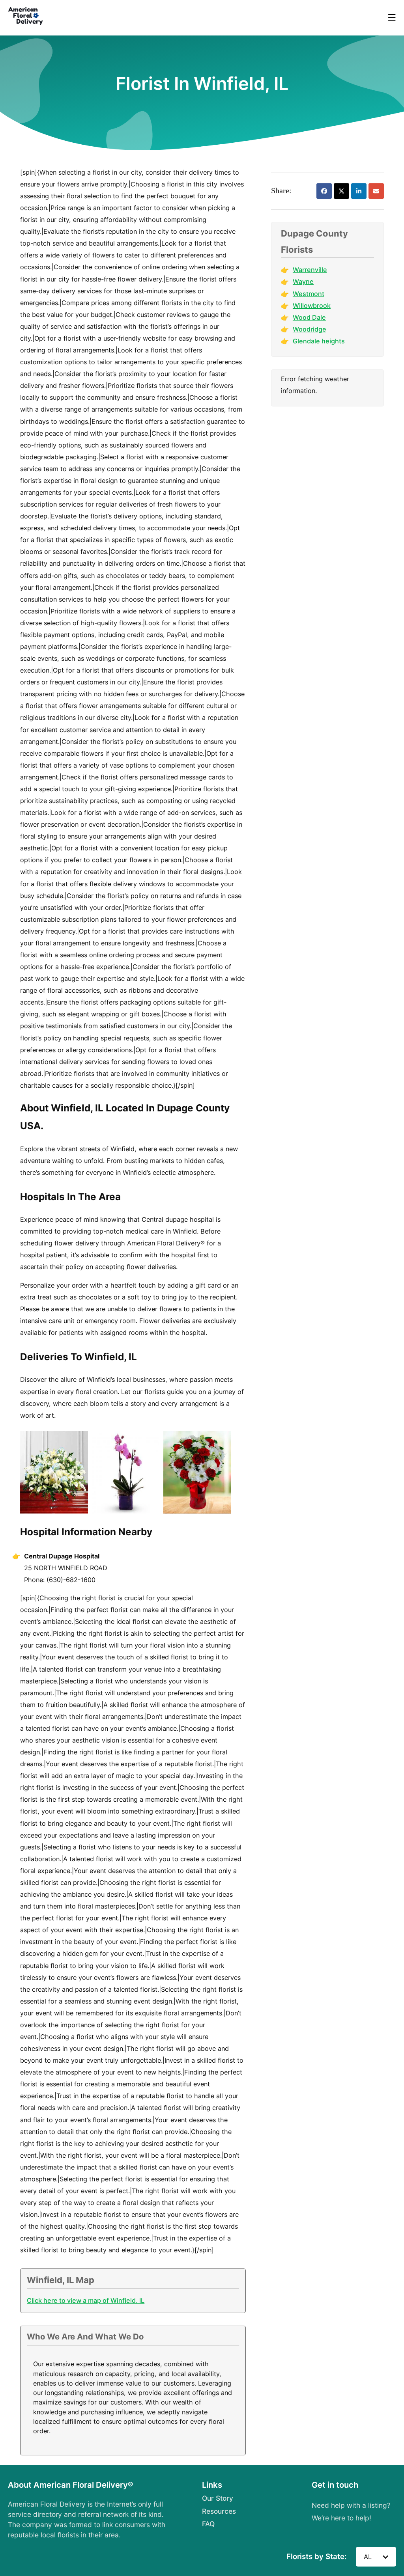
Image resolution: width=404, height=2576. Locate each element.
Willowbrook (312, 306)
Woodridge (310, 329)
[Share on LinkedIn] (359, 191)
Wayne (303, 281)
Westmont (309, 294)
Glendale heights (319, 341)
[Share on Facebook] (324, 191)
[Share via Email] (376, 191)
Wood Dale (309, 317)
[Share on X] (341, 191)
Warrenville (310, 270)
